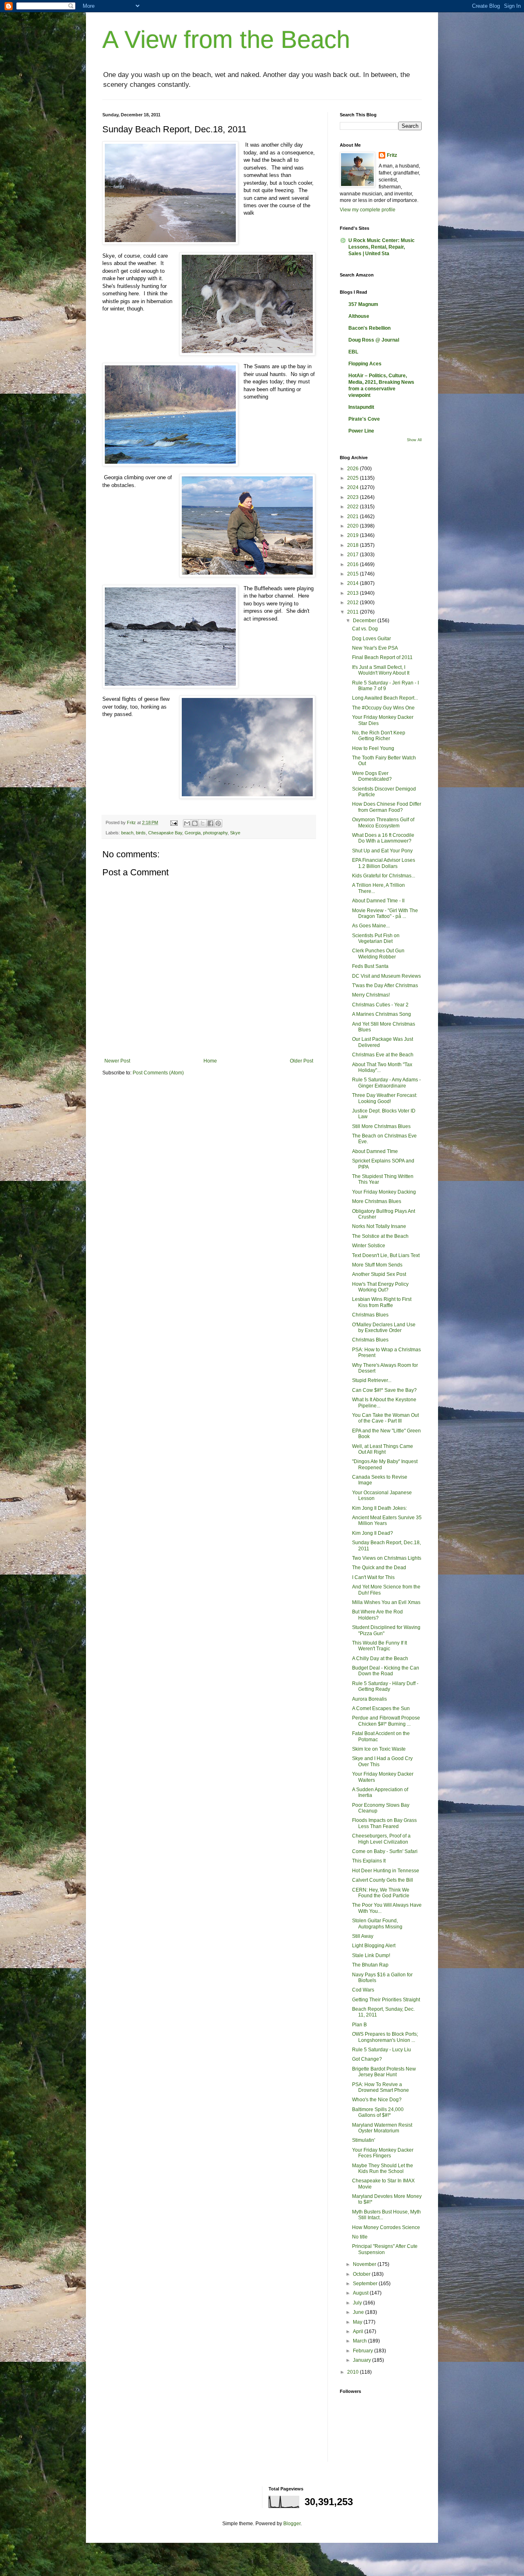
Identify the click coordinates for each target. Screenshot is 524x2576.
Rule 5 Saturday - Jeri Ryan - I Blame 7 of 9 (385, 686)
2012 (353, 603)
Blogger (292, 2524)
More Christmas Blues (377, 1201)
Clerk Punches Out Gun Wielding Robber (378, 954)
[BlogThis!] (195, 823)
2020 (353, 526)
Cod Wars (363, 1990)
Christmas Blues (370, 1315)
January (363, 2360)
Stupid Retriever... (372, 1380)
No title (360, 2237)
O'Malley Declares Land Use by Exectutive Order (384, 1328)
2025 (353, 478)
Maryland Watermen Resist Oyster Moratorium (382, 2128)
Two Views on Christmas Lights (387, 1558)
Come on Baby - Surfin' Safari (385, 1851)
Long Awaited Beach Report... (385, 698)
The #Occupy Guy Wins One (383, 708)
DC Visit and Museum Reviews (386, 976)
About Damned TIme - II (378, 901)
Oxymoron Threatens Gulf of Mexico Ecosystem (383, 822)
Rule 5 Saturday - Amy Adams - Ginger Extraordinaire (386, 1083)
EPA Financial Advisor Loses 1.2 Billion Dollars (384, 863)
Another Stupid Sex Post (379, 1274)
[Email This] (187, 823)
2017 (353, 555)
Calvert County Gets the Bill (383, 1880)
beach (127, 833)
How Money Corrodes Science (386, 2227)
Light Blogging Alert (374, 1946)
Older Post (302, 1061)
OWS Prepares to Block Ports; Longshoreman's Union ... (385, 2037)
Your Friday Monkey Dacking (384, 1192)
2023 (353, 497)
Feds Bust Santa (370, 966)
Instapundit (361, 407)
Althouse (359, 316)
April (359, 2331)
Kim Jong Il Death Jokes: (379, 1508)
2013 (353, 593)
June (359, 2312)
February (364, 2351)
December (365, 621)
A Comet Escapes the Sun (381, 1708)
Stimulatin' (364, 2140)
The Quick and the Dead (379, 1568)
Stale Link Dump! (371, 1955)
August (361, 2293)
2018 (353, 545)
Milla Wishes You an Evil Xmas (386, 1602)
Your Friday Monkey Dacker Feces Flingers (383, 2153)
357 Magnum (363, 304)
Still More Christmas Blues (381, 1126)
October (362, 2274)
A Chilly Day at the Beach (380, 1658)
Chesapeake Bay (165, 833)
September (366, 2284)
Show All (414, 440)
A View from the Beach (226, 40)
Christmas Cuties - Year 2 (380, 1005)
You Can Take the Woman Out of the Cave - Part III (385, 1418)
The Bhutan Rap (370, 1965)
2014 (353, 583)
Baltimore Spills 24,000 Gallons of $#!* (378, 2112)
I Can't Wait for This (373, 1577)
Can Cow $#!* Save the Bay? (384, 1390)
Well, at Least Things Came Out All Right (383, 1449)
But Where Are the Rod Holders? (377, 1615)
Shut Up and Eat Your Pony (382, 851)
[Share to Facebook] (210, 823)
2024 (353, 487)
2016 (353, 564)
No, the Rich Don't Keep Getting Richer (379, 736)
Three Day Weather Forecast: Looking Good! (385, 1098)
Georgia (193, 833)
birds (141, 833)
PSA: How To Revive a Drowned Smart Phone (381, 2087)
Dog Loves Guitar (372, 639)
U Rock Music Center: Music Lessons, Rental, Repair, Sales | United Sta (382, 247)
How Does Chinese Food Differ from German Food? (387, 807)
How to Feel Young (373, 748)
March (360, 2341)
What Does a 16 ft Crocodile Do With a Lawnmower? (383, 838)
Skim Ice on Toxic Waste (379, 1749)
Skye (235, 833)
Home (210, 1061)
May (358, 2322)
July (358, 2303)
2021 (353, 517)
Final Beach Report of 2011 (382, 657)
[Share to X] (203, 823)
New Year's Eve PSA (375, 648)
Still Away (363, 1936)
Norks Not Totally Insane (379, 1226)
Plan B (359, 2025)
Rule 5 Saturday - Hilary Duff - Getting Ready (385, 1686)
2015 (353, 574)
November (365, 2264)
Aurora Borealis (369, 1699)
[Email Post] (174, 822)
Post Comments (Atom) (158, 1073)
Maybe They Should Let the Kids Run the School (383, 2168)
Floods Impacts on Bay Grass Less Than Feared (384, 1823)
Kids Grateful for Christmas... (384, 876)
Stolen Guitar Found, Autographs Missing (377, 1924)
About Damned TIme (375, 1151)
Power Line (361, 431)
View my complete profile (368, 210)
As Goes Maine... (371, 926)
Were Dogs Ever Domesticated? (372, 776)
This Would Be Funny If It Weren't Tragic (379, 1646)
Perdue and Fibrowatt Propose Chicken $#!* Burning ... (386, 1721)
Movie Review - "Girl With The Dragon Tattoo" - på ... (385, 913)
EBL (353, 352)
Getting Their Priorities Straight (386, 2000)
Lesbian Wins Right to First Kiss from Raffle (382, 1302)
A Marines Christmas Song (382, 1014)
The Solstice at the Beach (380, 1236)
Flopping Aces (365, 364)
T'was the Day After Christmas (385, 986)
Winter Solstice (369, 1246)
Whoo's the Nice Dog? (377, 2100)
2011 (353, 612)
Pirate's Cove (364, 419)
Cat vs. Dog (365, 629)
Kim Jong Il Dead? (373, 1533)
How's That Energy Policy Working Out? (380, 1287)
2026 (353, 469)
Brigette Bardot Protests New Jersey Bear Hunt (384, 2072)
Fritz (392, 155)
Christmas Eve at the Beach (383, 1055)
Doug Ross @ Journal (374, 340)
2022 (353, 507)
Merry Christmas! (371, 995)
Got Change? (367, 2059)
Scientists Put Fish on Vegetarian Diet (376, 938)
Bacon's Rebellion (369, 328)
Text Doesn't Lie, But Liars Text (386, 1255)
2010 (353, 2372)
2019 (353, 535)
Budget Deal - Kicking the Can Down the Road (386, 1671)
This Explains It (369, 1861)
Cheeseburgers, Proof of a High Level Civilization (381, 1839)
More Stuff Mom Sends (377, 1265)
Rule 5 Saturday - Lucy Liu (382, 2050)
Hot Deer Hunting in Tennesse (386, 1871)
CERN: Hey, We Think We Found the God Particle (381, 1893)
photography (215, 833)
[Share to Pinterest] (218, 823)
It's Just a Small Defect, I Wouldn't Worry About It (381, 670)
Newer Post (117, 1061)
